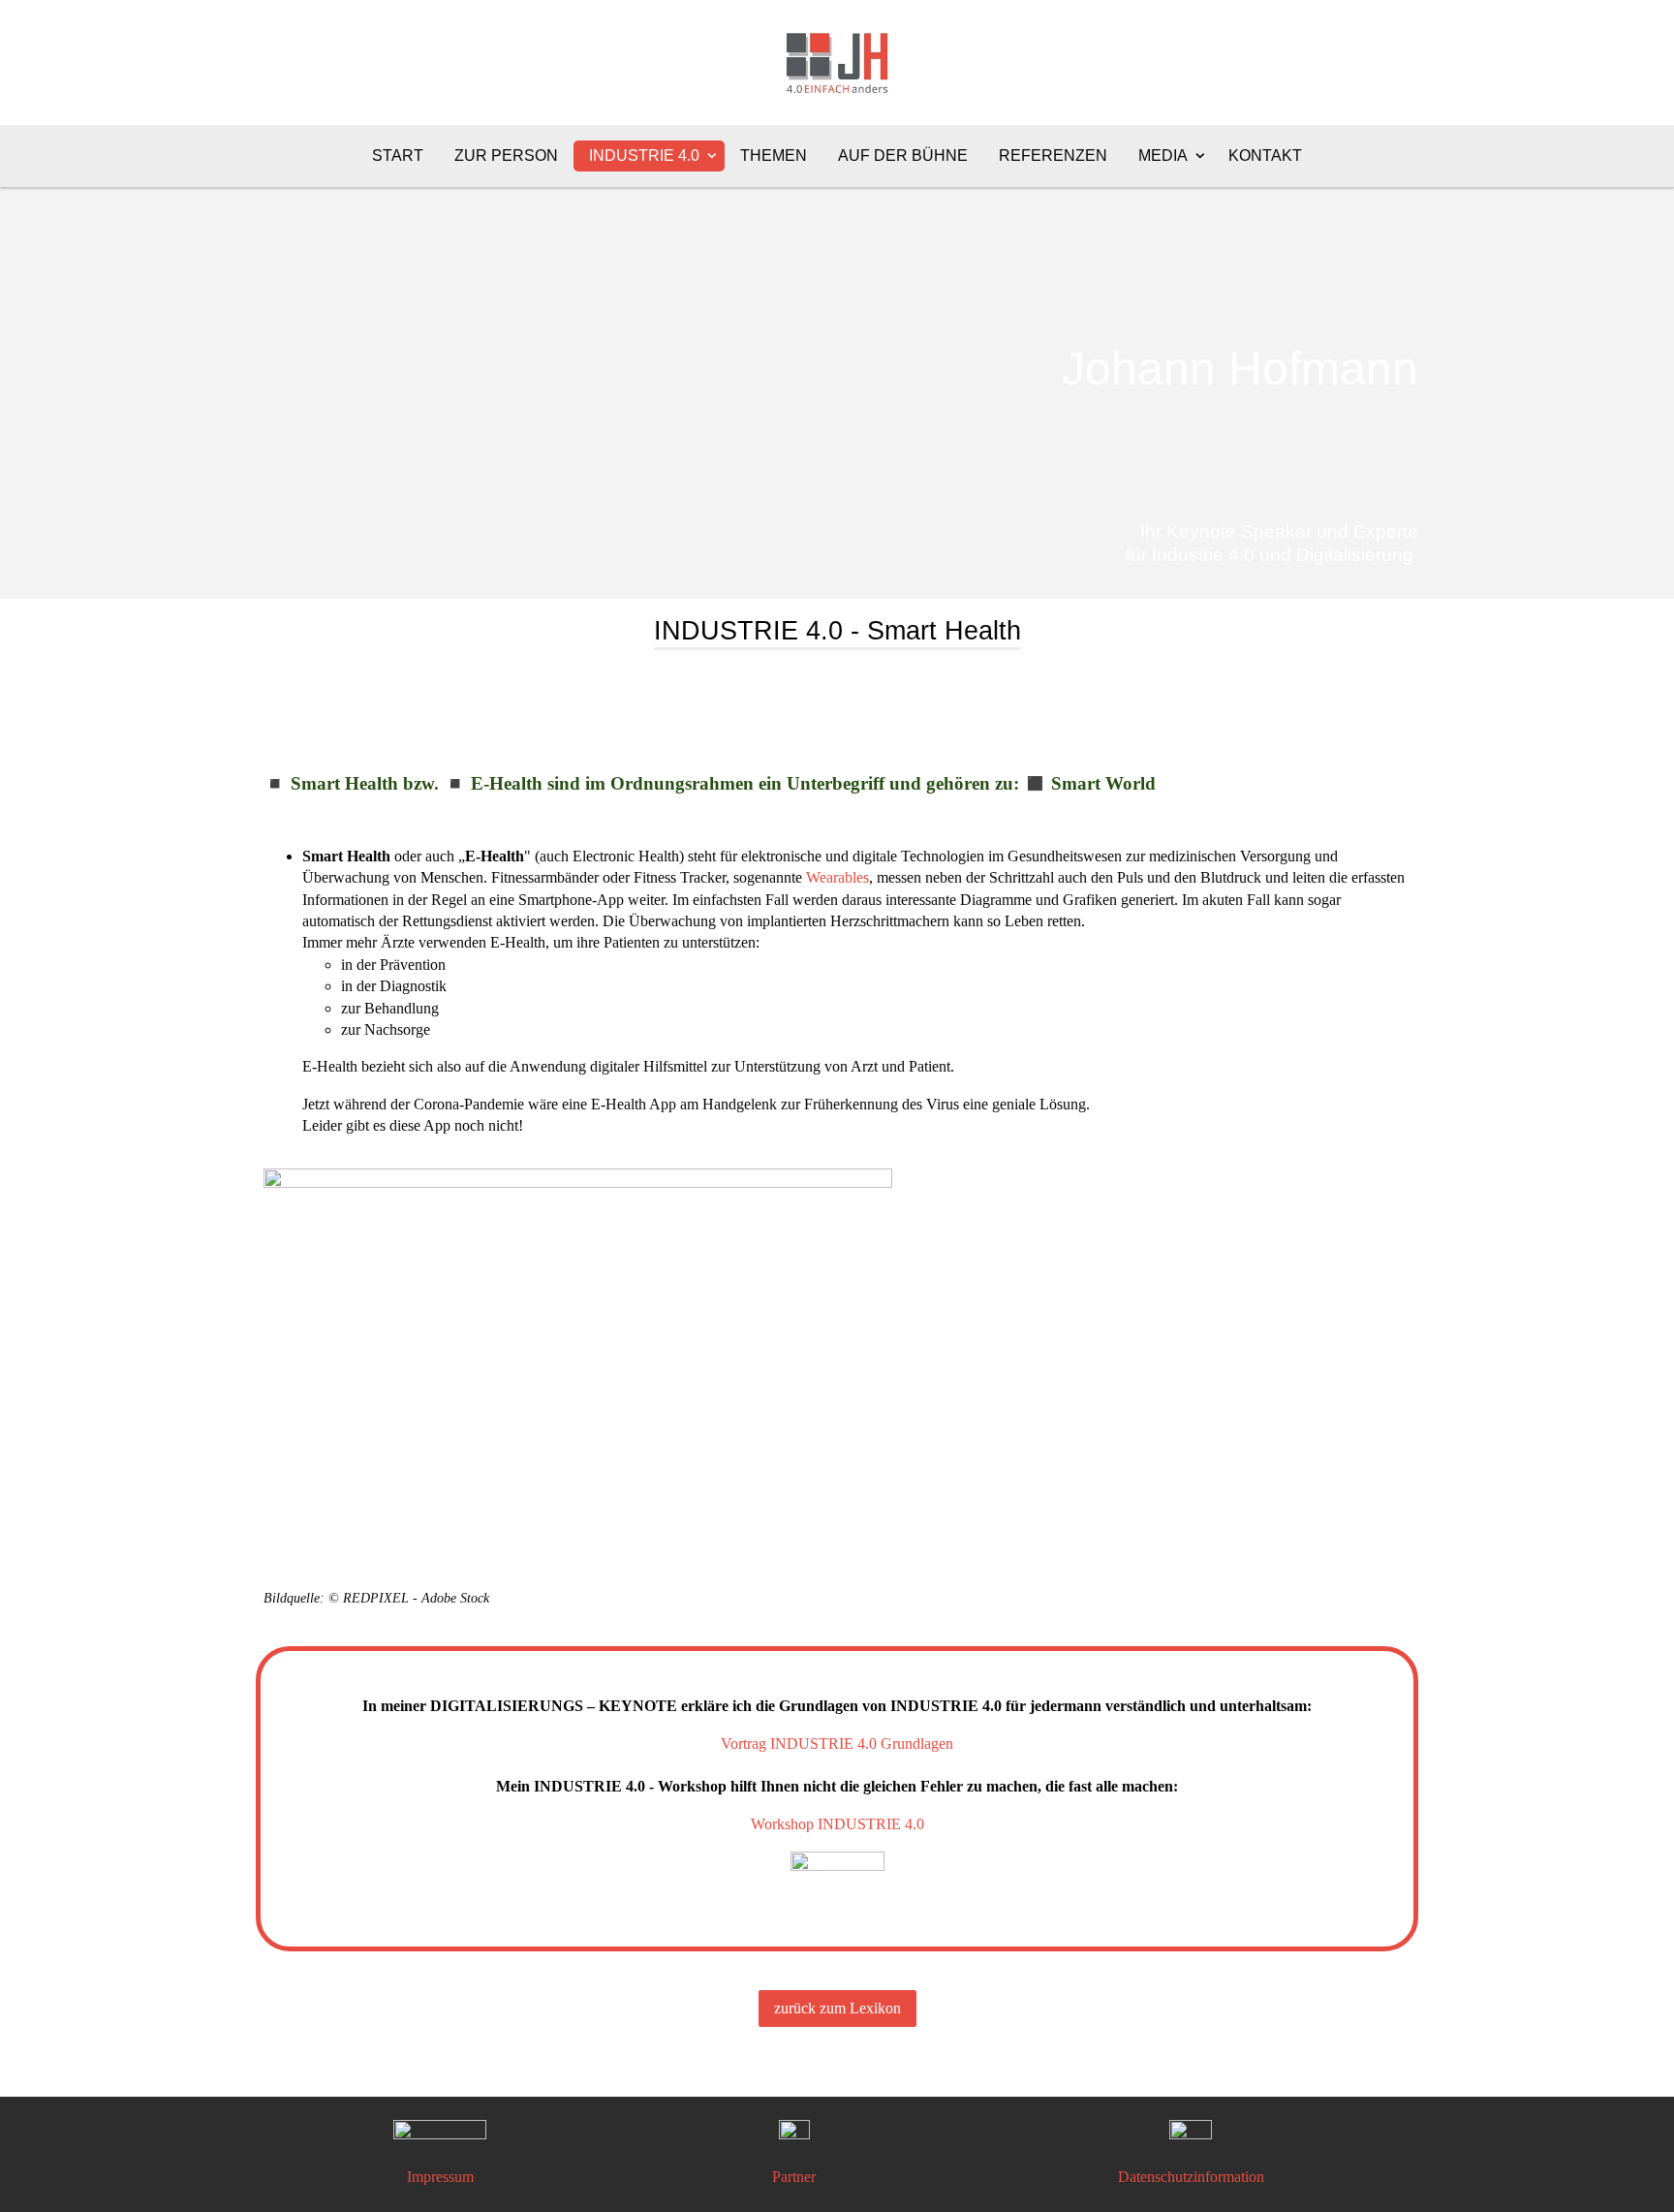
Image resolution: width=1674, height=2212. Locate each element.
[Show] (712, 155)
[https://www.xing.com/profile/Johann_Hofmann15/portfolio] (794, 2135)
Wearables (837, 877)
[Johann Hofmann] (837, 248)
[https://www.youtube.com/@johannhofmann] (1191, 2135)
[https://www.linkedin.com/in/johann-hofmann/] (440, 2131)
